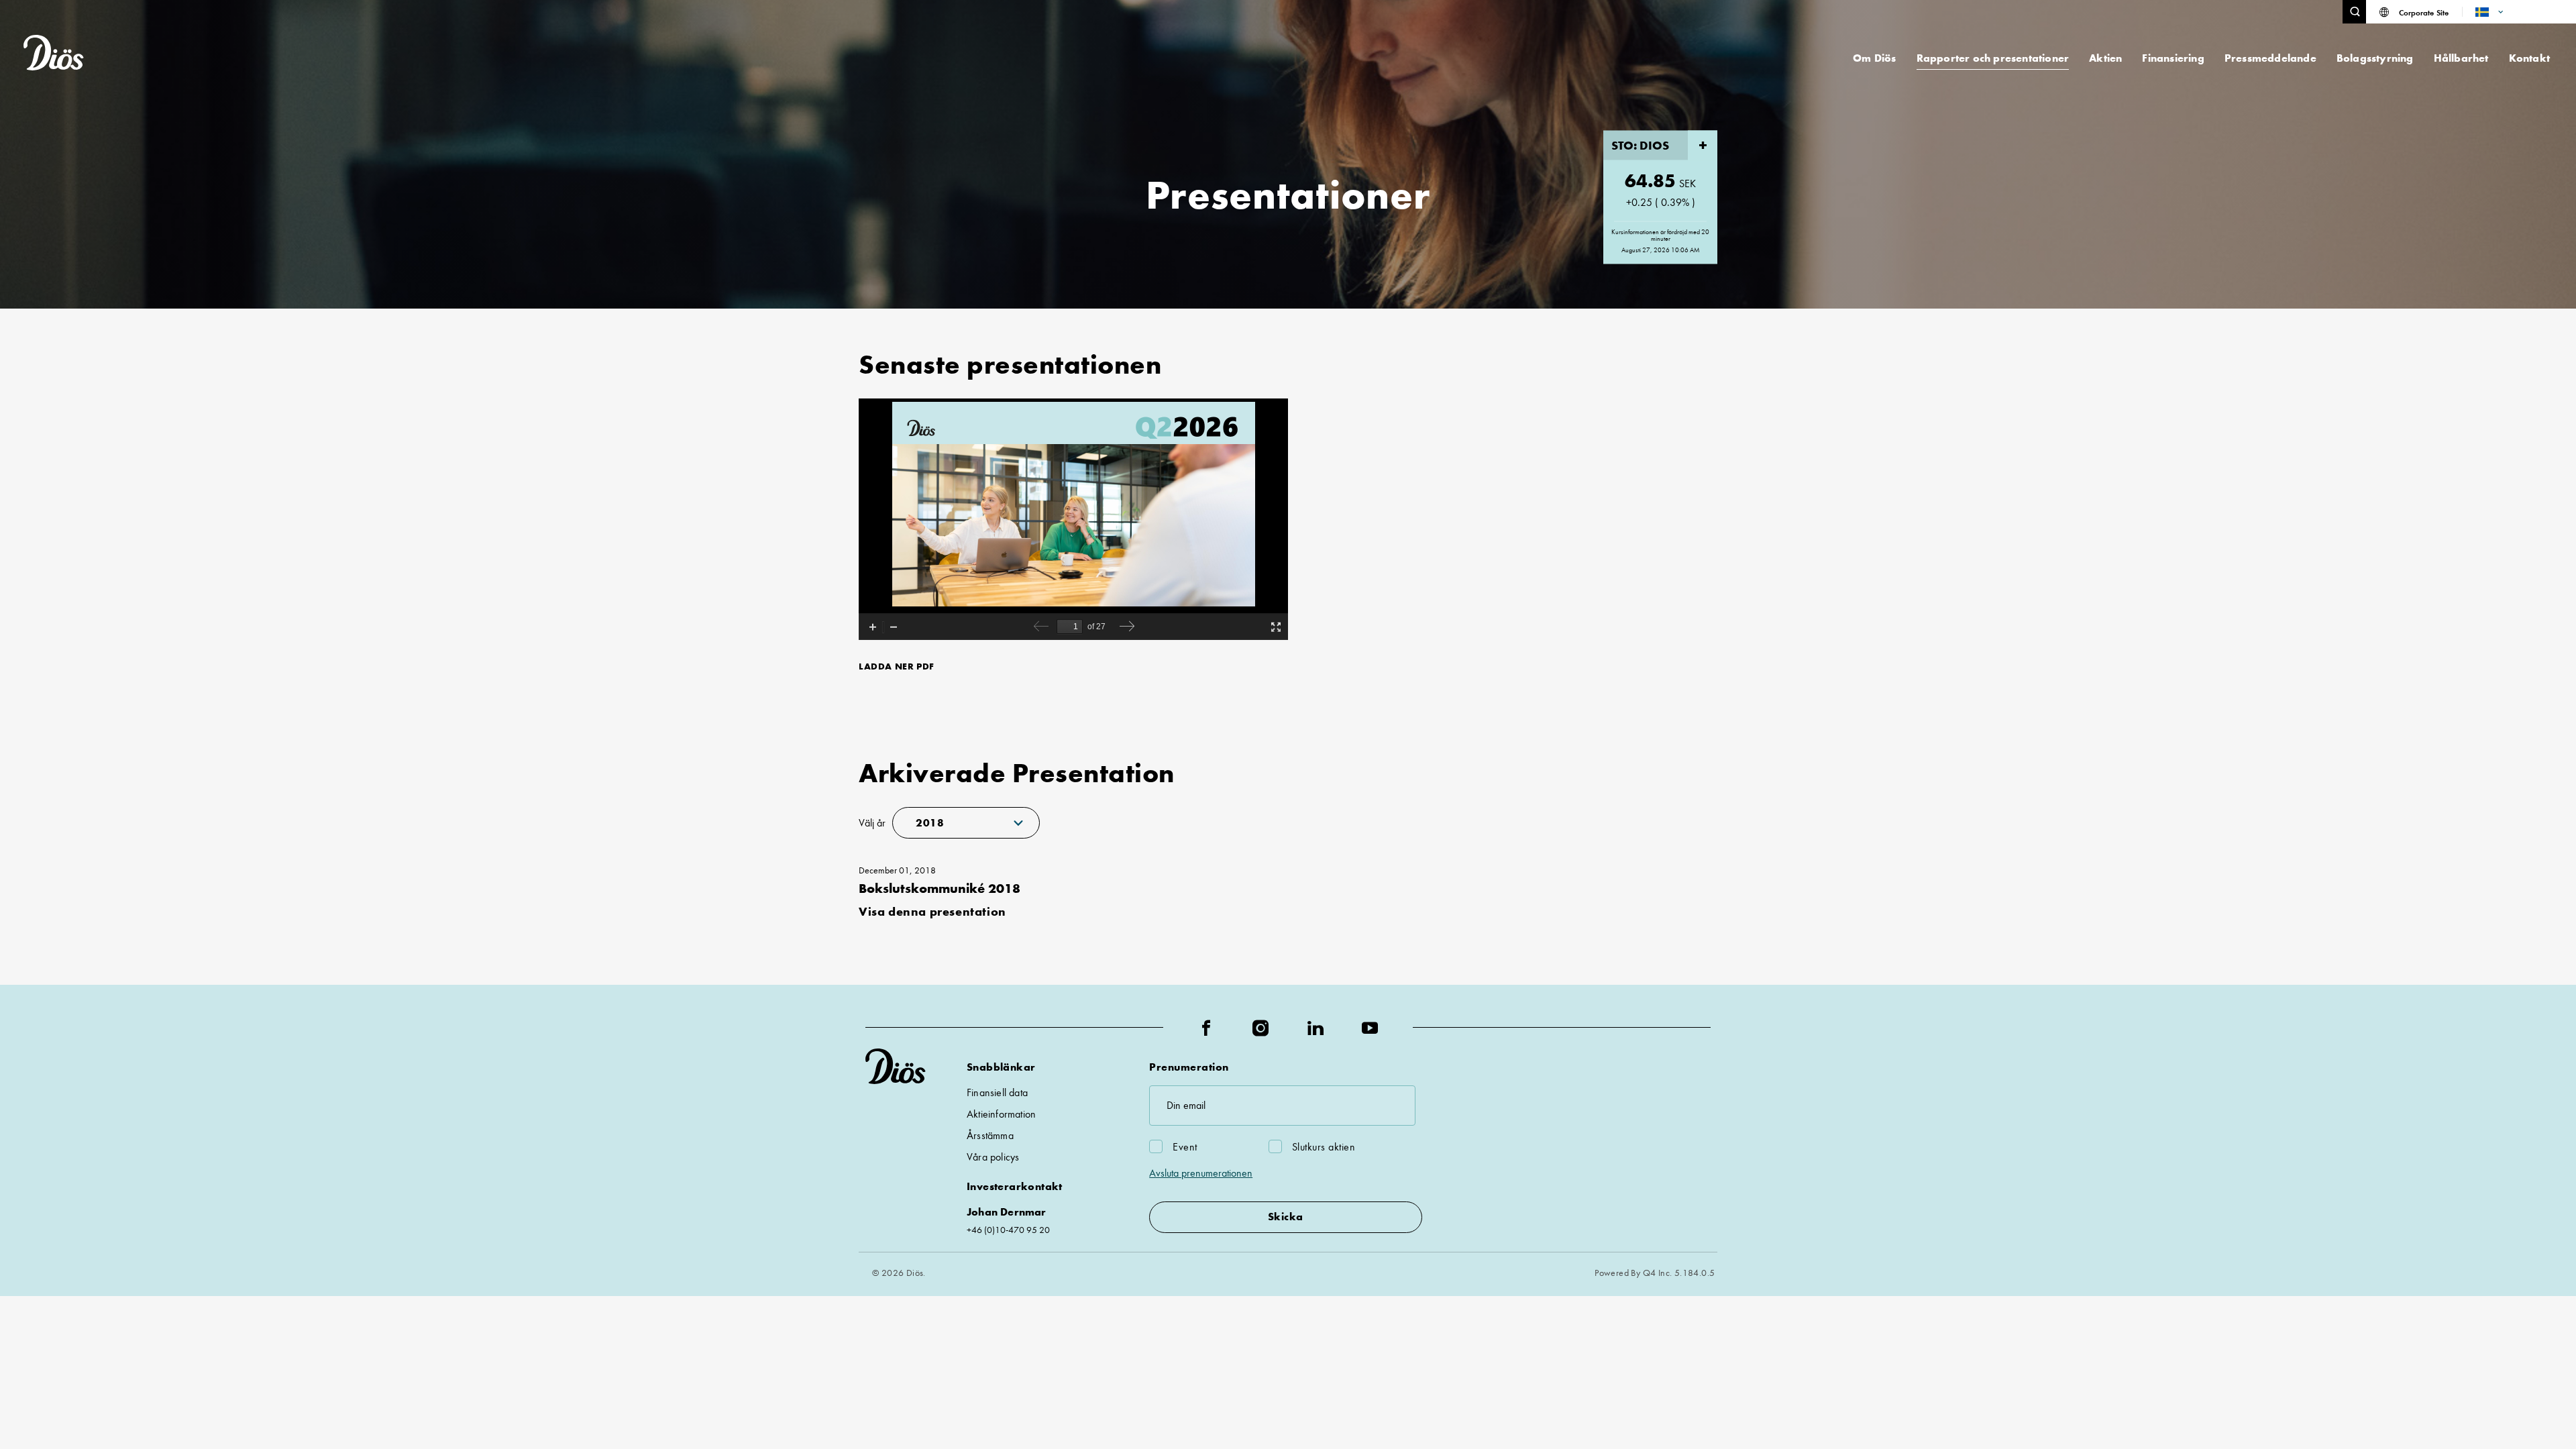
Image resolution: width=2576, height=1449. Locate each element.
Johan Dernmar (1007, 1212)
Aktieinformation (1001, 1114)
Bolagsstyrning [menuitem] (2375, 58)
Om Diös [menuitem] (1874, 58)
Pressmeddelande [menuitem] (2270, 58)
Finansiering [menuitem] (2173, 58)
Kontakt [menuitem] (2529, 58)
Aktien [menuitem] (2105, 58)
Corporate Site (2424, 12)
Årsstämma (990, 1135)
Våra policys (993, 1157)
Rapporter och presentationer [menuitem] (1993, 58)
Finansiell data (997, 1092)
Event (1185, 1147)
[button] (2354, 12)
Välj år (872, 823)
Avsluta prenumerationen (1201, 1173)
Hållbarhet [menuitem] (2461, 58)
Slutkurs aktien (1324, 1147)
